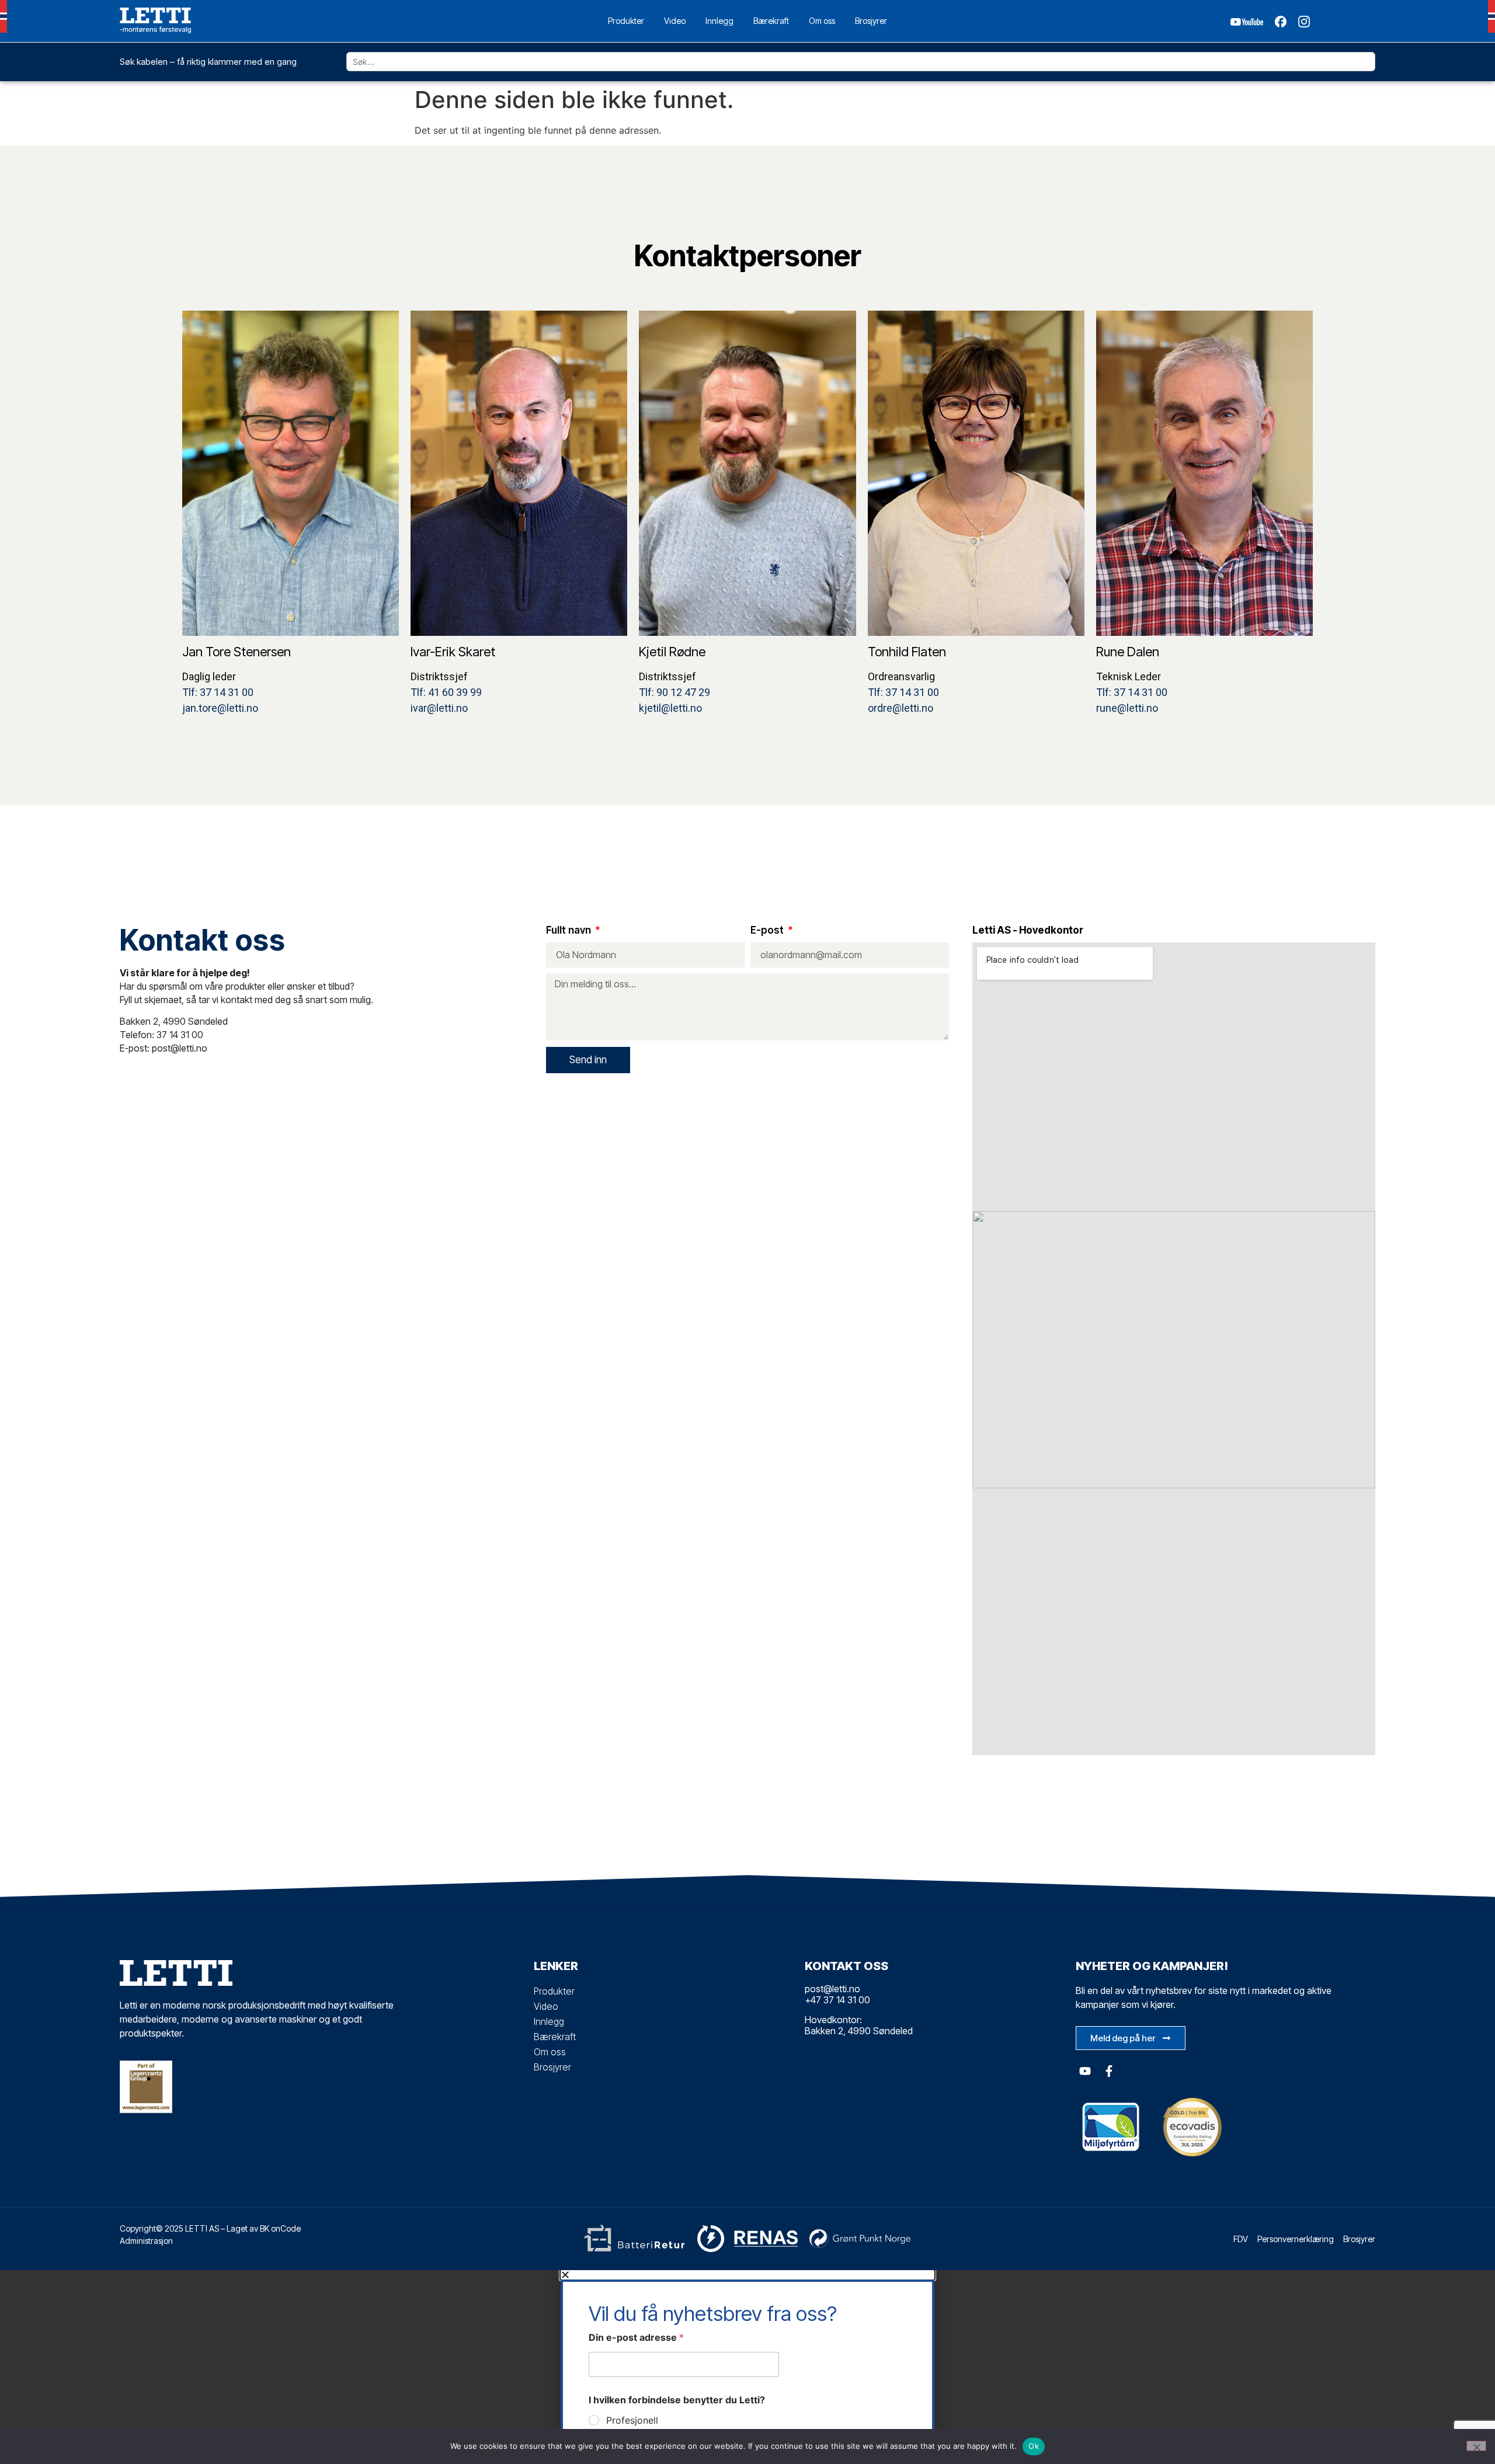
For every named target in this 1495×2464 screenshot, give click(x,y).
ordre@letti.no (901, 708)
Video (675, 21)
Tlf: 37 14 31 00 (218, 692)
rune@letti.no (1127, 708)
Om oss (822, 21)
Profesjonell (632, 2420)
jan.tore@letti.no (220, 708)
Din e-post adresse (636, 2338)
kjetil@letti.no (670, 708)
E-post (768, 931)
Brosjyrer (871, 21)
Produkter (626, 21)
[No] (1476, 2446)
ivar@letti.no (439, 708)
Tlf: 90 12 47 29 (675, 692)
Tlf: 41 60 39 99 (446, 692)
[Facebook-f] (1109, 2071)
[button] (747, 2275)
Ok (1034, 2446)
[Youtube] (1085, 2071)
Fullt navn (570, 931)
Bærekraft (771, 21)
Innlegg (719, 21)
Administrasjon (146, 2241)
